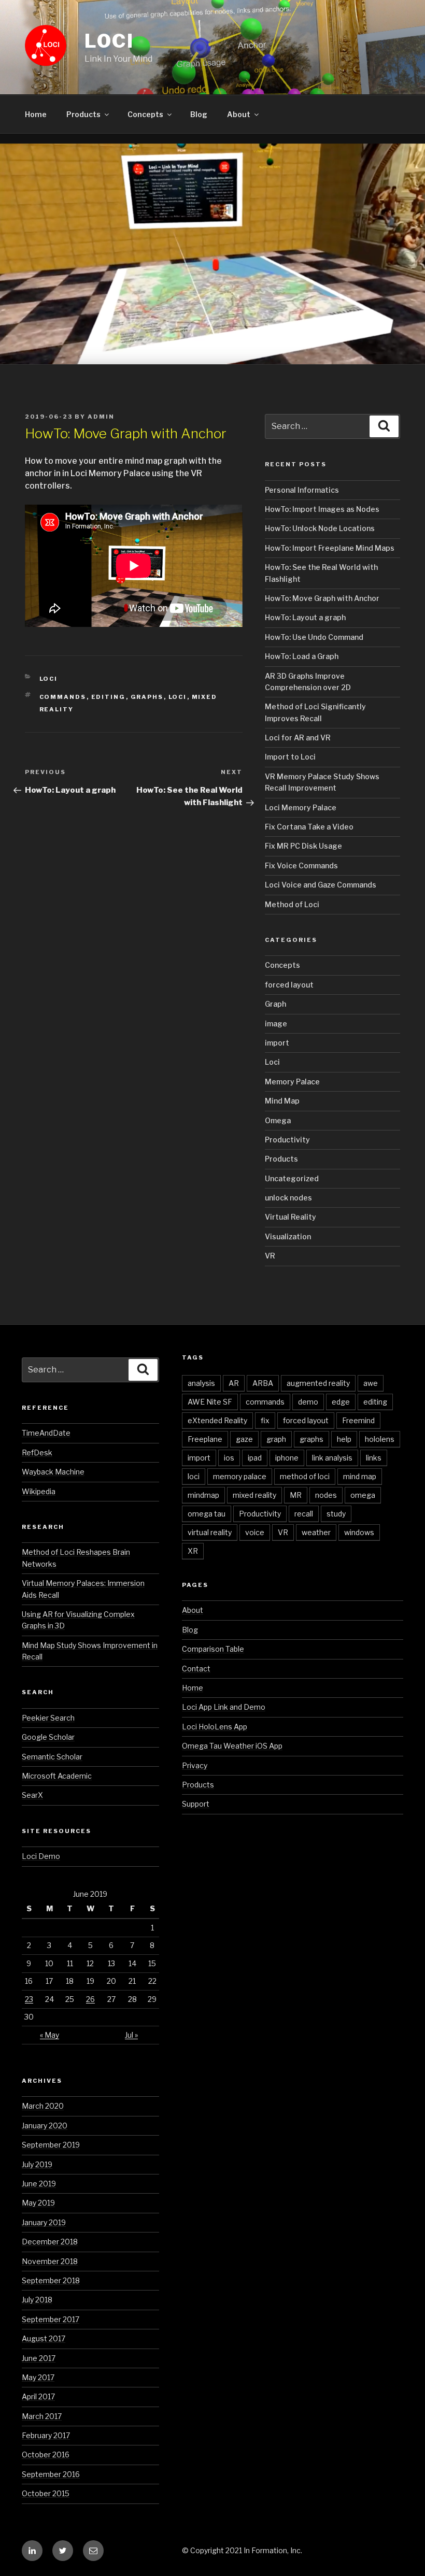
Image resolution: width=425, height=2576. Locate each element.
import (277, 1043)
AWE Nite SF (210, 1402)
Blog (199, 114)
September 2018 (51, 2280)
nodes (326, 1495)
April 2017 (38, 2396)
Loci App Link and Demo (224, 1707)
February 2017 (46, 2435)
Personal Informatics (302, 490)
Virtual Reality (291, 1217)
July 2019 (37, 2164)
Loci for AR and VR (298, 738)
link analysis (332, 1458)
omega (363, 1495)
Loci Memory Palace (301, 807)
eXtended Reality (217, 1420)
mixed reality (254, 1495)
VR (270, 1256)
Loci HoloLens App (215, 1727)
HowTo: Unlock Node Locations (320, 528)
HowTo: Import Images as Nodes (322, 509)
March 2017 (42, 2416)
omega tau (207, 1514)
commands (63, 697)
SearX (32, 1795)
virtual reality (210, 1532)
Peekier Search (48, 1718)
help (344, 1439)
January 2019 (44, 2222)
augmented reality (318, 1383)
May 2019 (38, 2203)
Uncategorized (292, 1178)
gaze (244, 1439)
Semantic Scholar (52, 1757)
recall (304, 1514)
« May (49, 2035)
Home (36, 114)
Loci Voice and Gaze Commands (321, 885)
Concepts (145, 114)
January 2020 (45, 2126)
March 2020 (43, 2106)
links (374, 1458)
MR (296, 1495)
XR (193, 1551)
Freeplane (205, 1439)
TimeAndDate (46, 1433)
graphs (147, 697)
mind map (360, 1476)
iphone (287, 1458)
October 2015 (46, 2493)
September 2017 (51, 2319)
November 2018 (50, 2261)
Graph (275, 1004)
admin (101, 417)
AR (234, 1383)
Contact (196, 1669)
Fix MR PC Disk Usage (303, 846)
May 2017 (38, 2377)
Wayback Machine (53, 1472)
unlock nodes (288, 1198)
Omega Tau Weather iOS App (232, 1746)
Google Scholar (48, 1737)
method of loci (305, 1476)
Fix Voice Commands (301, 865)
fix (265, 1420)
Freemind (358, 1420)
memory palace (240, 1476)
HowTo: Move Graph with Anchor (322, 598)
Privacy (195, 1765)
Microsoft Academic (57, 1776)
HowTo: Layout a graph (305, 617)
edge (341, 1402)
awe (371, 1383)
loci (178, 697)
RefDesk (37, 1452)
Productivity (287, 1140)
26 (90, 1999)
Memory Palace (292, 1082)
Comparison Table (213, 1649)
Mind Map (282, 1101)
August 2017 (44, 2338)
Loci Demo (41, 1856)
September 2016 (51, 2474)
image (276, 1024)
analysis (201, 1383)
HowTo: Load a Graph (302, 656)
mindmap (203, 1495)
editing (109, 697)
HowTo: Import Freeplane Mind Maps (330, 548)
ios (229, 1458)
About (239, 114)
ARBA (263, 1383)
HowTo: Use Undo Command (314, 637)
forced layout (289, 985)
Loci (110, 41)
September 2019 (51, 2145)
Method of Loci (292, 904)
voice (255, 1532)
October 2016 (46, 2455)
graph (276, 1439)
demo (308, 1402)
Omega (278, 1120)
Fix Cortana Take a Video (309, 827)
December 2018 (50, 2242)
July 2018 (37, 2300)
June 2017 (39, 2358)
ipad (255, 1458)
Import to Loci (290, 757)
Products (83, 114)
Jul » (131, 2035)
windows (359, 1532)
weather (316, 1532)
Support (196, 1804)
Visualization (288, 1236)
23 (29, 1999)
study (336, 1514)
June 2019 (39, 2184)
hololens (380, 1439)
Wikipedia (39, 1491)
